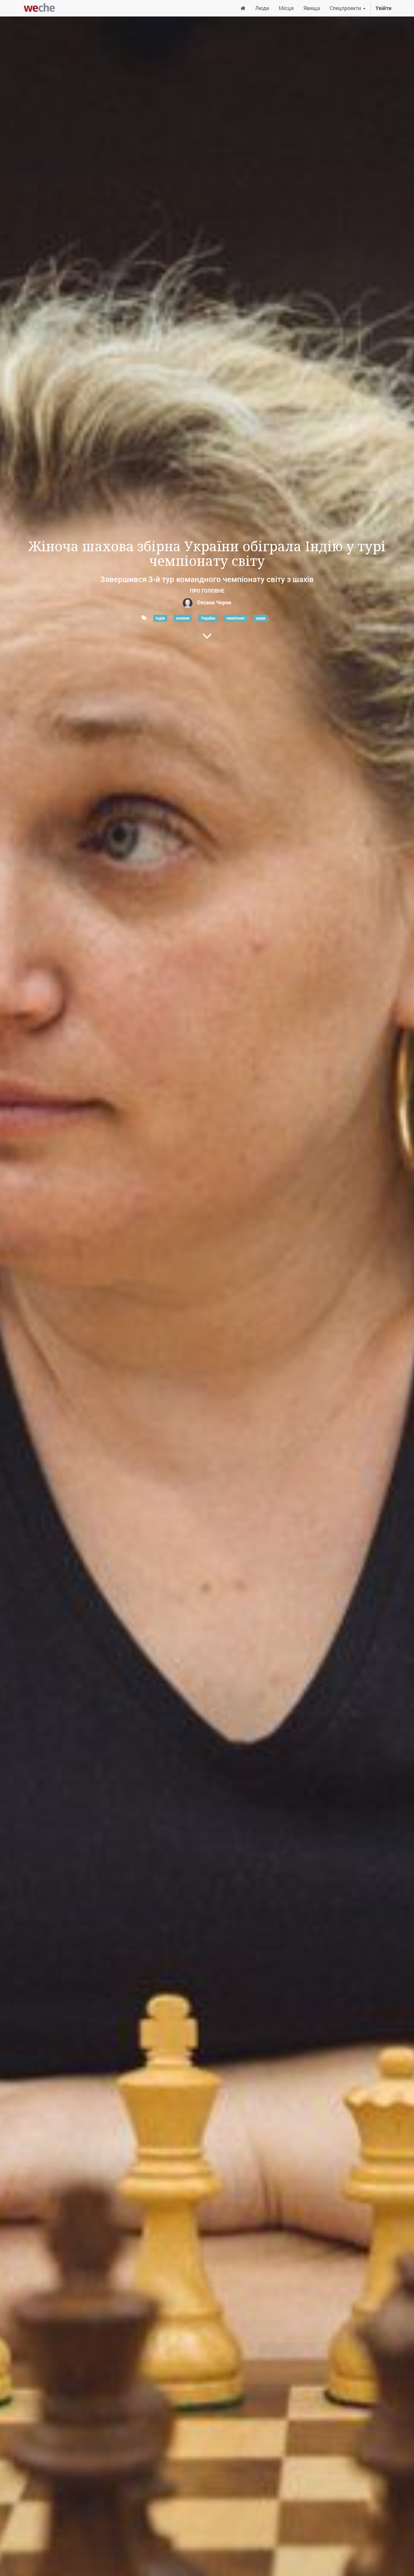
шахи (261, 618)
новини (183, 618)
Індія (160, 618)
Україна (208, 618)
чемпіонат (235, 618)
